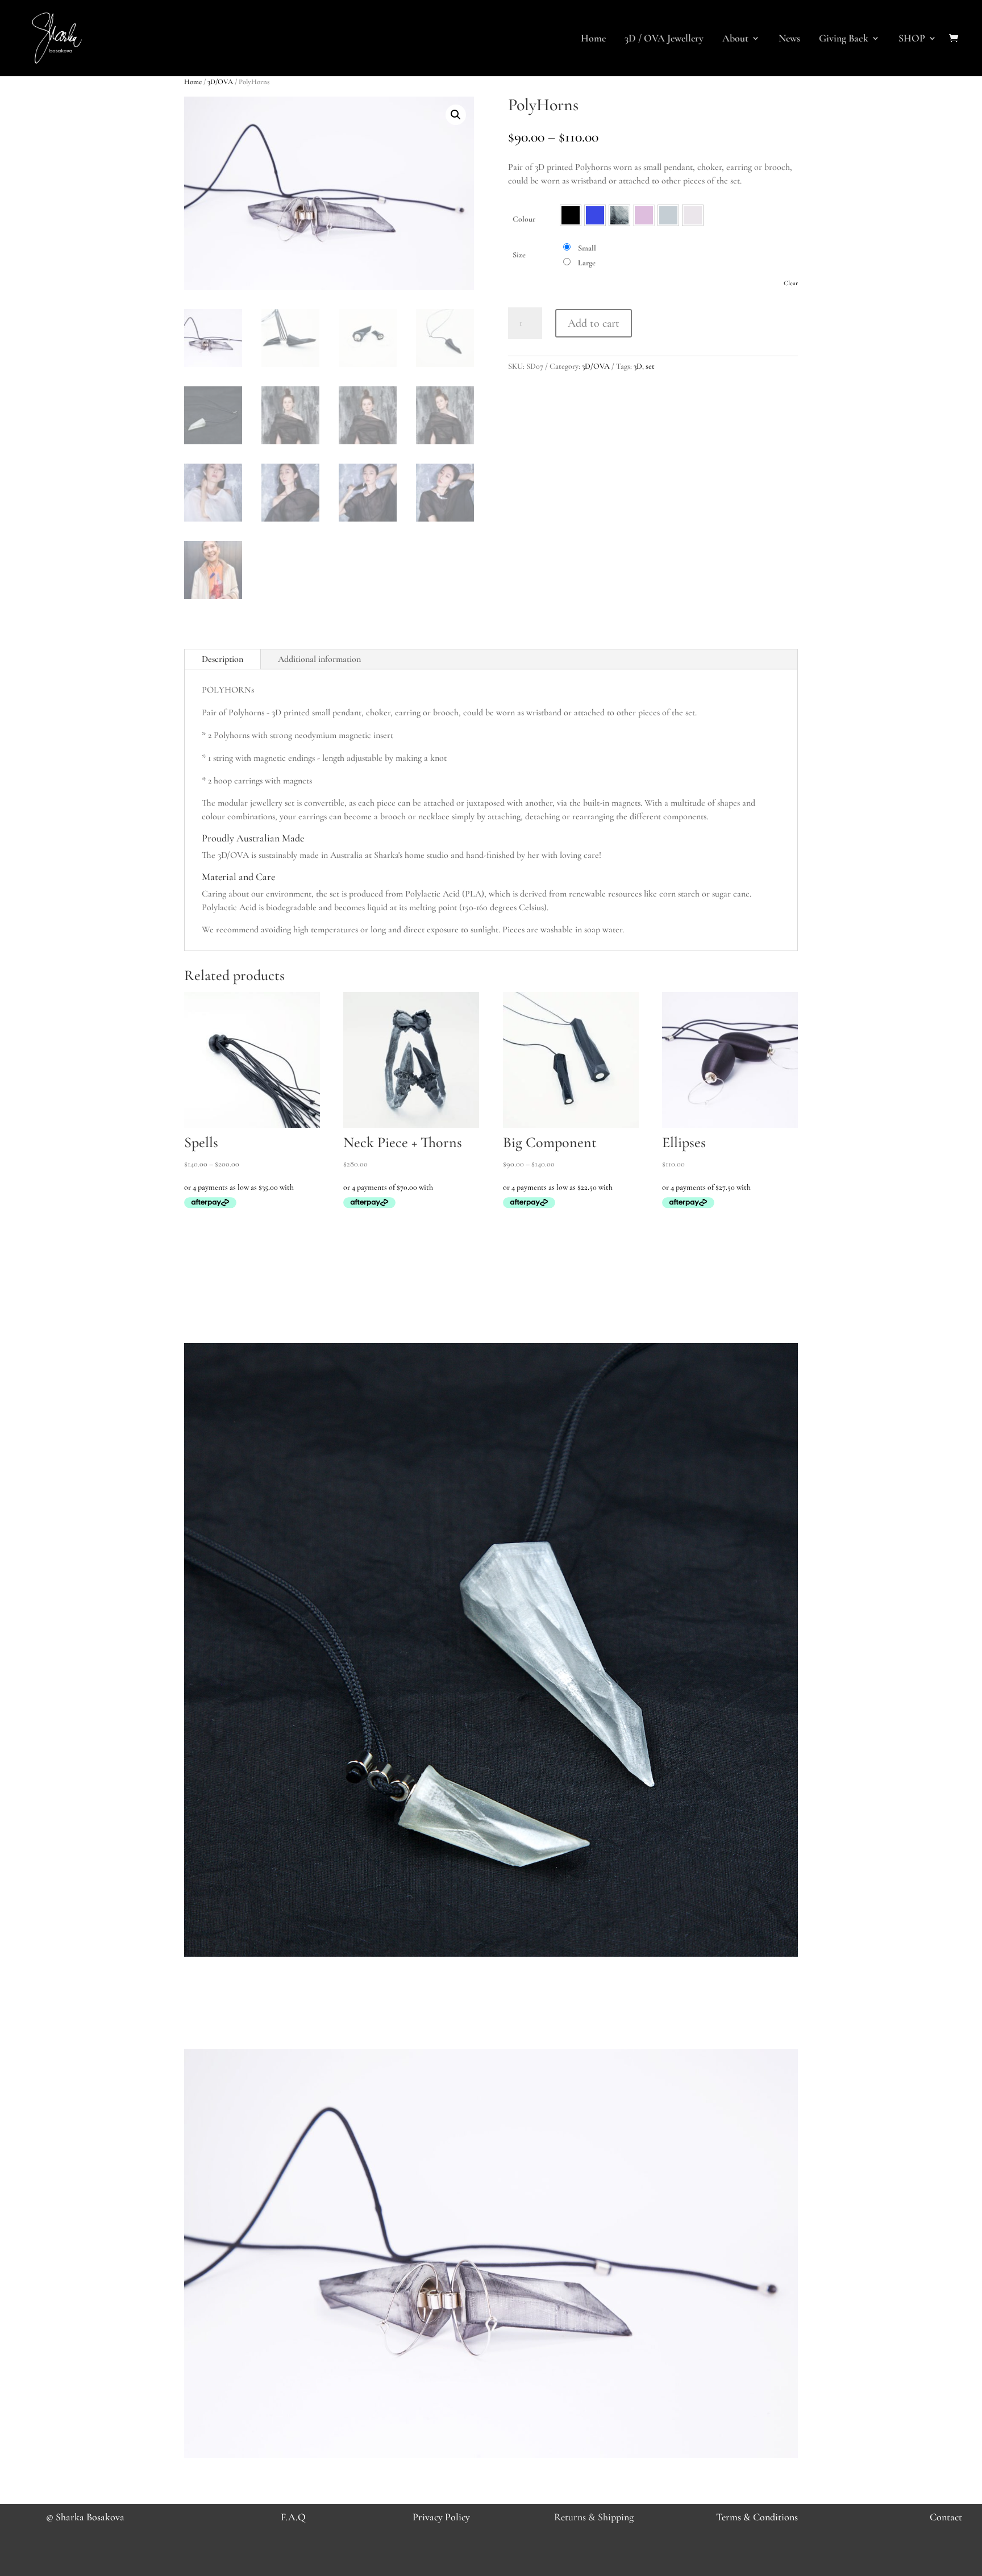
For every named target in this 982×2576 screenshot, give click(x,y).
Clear (791, 283)
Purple (644, 215)
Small (587, 248)
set (650, 366)
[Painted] (619, 215)
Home (593, 39)
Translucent (693, 215)
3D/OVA (220, 82)
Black (571, 215)
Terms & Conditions (757, 2517)
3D (638, 366)
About (735, 39)
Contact (946, 2517)
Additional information (319, 659)
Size (519, 255)
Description (222, 659)
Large (587, 263)
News (789, 39)
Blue (595, 215)
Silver (668, 215)
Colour (524, 219)
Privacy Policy (441, 2517)
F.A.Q (293, 2517)
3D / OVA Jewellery (664, 39)
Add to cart (594, 323)
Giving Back (844, 39)
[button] (456, 115)
